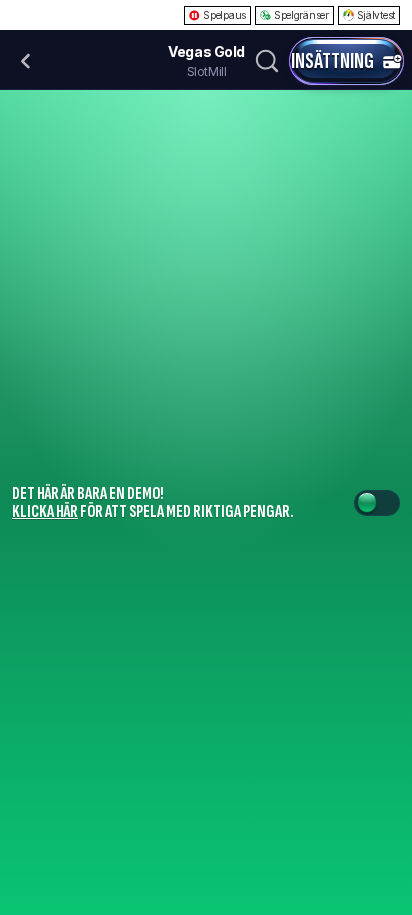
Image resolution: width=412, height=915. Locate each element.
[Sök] (267, 61)
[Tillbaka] (26, 61)
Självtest (376, 15)
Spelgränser (301, 15)
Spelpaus (224, 15)
